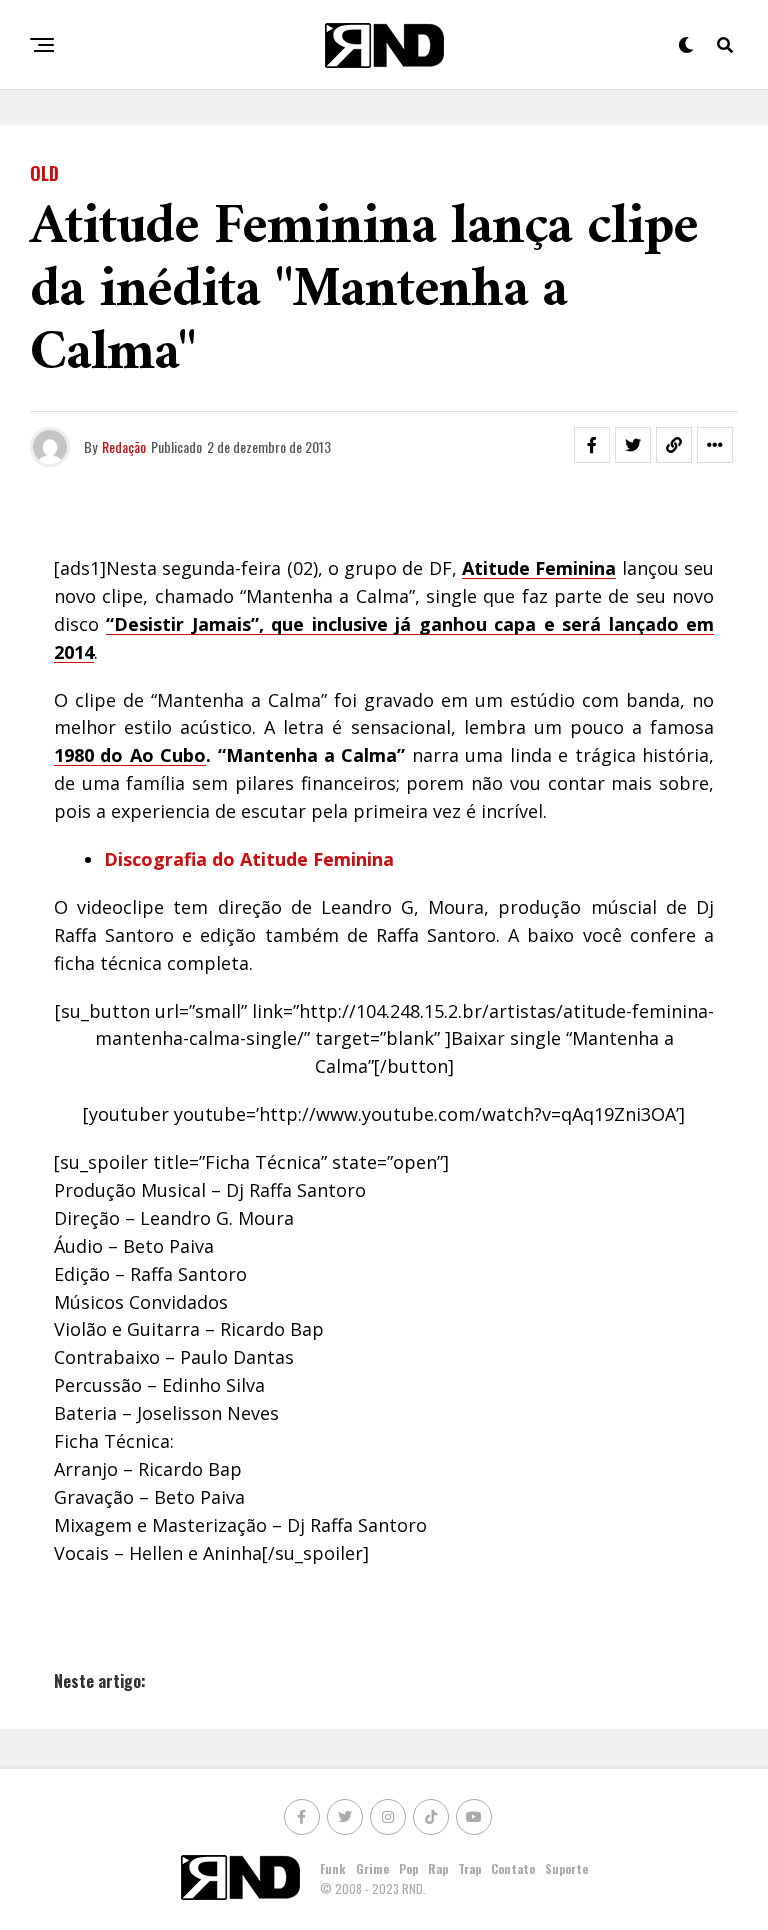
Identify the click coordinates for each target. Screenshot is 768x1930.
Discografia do (172, 859)
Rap (438, 1868)
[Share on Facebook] (592, 445)
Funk (333, 1868)
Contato (513, 1868)
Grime (372, 1868)
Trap (469, 1868)
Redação (124, 446)
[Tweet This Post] (633, 445)
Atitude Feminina (317, 859)
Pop (408, 1868)
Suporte (566, 1868)
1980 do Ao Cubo (130, 755)
